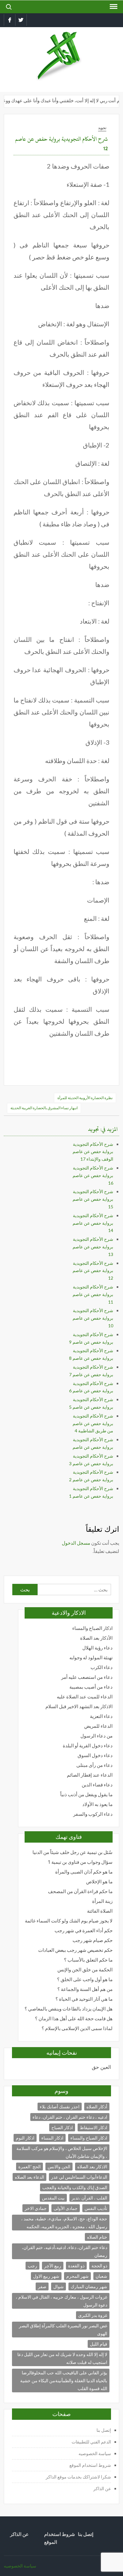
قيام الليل (99, 2344)
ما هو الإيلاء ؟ (35, 2067)
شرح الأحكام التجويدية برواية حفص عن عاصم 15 (93, 1199)
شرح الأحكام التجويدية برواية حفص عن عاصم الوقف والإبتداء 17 (93, 1152)
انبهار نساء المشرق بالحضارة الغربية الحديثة (44, 1108)
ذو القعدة (76, 2266)
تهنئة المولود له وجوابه (91, 1658)
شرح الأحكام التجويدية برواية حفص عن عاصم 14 (93, 1223)
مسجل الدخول (76, 1543)
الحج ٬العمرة (29, 2167)
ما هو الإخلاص (99, 1882)
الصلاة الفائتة (100, 1911)
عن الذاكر (102, 2488)
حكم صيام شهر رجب (93, 1940)
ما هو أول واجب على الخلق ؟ (85, 1979)
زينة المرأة (102, 1901)
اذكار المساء (52, 2138)
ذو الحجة (99, 2266)
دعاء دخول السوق (95, 1755)
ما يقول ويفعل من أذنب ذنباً (86, 1794)
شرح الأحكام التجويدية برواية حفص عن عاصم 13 (93, 1247)
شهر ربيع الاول (46, 2276)
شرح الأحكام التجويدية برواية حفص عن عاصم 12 (93, 1271)
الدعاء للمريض (98, 1726)
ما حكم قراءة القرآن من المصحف (80, 1891)
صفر (42, 2286)
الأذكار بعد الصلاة (96, 1638)
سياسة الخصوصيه (95, 2453)
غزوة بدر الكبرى (93, 2315)
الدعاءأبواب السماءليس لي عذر (79, 2177)
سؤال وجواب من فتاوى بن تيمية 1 (80, 1862)
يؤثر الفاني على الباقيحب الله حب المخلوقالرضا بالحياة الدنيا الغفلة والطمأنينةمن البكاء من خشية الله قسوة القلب (64, 2381)
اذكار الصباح (62, 2127)
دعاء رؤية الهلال (97, 1648)
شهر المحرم (77, 2276)
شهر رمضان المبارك (89, 2286)
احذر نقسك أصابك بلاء (60, 2107)
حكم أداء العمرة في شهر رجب (84, 1931)
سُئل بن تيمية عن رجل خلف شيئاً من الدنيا (73, 1852)
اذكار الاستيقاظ (94, 2127)
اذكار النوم (25, 2138)
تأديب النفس (96, 2208)
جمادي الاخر (36, 2208)
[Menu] (113, 7)
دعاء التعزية (101, 1716)
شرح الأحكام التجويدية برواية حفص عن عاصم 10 (93, 1318)
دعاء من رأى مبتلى (94, 1765)
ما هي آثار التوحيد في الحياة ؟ (84, 1999)
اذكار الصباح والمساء (92, 1628)
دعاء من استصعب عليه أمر (87, 1677)
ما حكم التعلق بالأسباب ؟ (88, 1960)
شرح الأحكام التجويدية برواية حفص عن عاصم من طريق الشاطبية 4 (93, 1423)
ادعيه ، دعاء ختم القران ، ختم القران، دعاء (70, 2117)
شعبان (101, 2276)
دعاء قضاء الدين (97, 1785)
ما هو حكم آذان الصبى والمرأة (84, 1872)
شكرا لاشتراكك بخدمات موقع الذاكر (78, 2477)
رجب (32, 2266)
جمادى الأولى (66, 2208)
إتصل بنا (104, 2430)
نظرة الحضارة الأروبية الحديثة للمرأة (85, 1098)
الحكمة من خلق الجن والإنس (85, 1970)
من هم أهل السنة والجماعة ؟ (85, 1989)
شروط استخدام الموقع (90, 2465)
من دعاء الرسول (97, 1736)
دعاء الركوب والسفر (93, 1814)
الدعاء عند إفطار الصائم (90, 1775)
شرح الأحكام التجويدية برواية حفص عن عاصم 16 (93, 1175)
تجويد (102, 128)
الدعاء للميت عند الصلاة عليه (85, 1697)
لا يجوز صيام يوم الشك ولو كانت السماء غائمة (69, 1921)
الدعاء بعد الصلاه (29, 2177)
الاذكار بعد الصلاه (92, 2167)
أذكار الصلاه (97, 2107)
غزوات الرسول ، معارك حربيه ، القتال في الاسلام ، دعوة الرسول (61, 2301)
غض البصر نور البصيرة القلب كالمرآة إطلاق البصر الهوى (63, 2330)
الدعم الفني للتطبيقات (91, 2442)
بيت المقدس (53, 2198)
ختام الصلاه (97, 2237)
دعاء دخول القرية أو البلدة (88, 1746)
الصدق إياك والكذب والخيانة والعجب (75, 2187)
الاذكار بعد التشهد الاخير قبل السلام (79, 1706)
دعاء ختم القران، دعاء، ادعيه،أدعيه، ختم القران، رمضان (64, 2251)
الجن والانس (59, 2167)
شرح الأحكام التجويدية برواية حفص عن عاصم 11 (93, 1294)
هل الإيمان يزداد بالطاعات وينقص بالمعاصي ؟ (69, 2009)
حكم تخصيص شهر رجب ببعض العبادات (75, 1950)
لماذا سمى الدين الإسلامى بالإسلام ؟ (77, 2028)
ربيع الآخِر (53, 2266)
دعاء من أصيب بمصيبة (91, 1687)
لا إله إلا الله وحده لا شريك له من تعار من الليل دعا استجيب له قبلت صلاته (62, 2358)
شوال (59, 2286)
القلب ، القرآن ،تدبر (89, 2198)
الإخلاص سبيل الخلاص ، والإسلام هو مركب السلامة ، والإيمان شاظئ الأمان (62, 2152)
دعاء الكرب (102, 1667)
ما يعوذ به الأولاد (97, 1804)
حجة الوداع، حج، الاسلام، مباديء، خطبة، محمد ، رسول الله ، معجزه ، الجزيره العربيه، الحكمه (64, 2223)
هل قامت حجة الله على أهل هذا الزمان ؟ (74, 2019)
